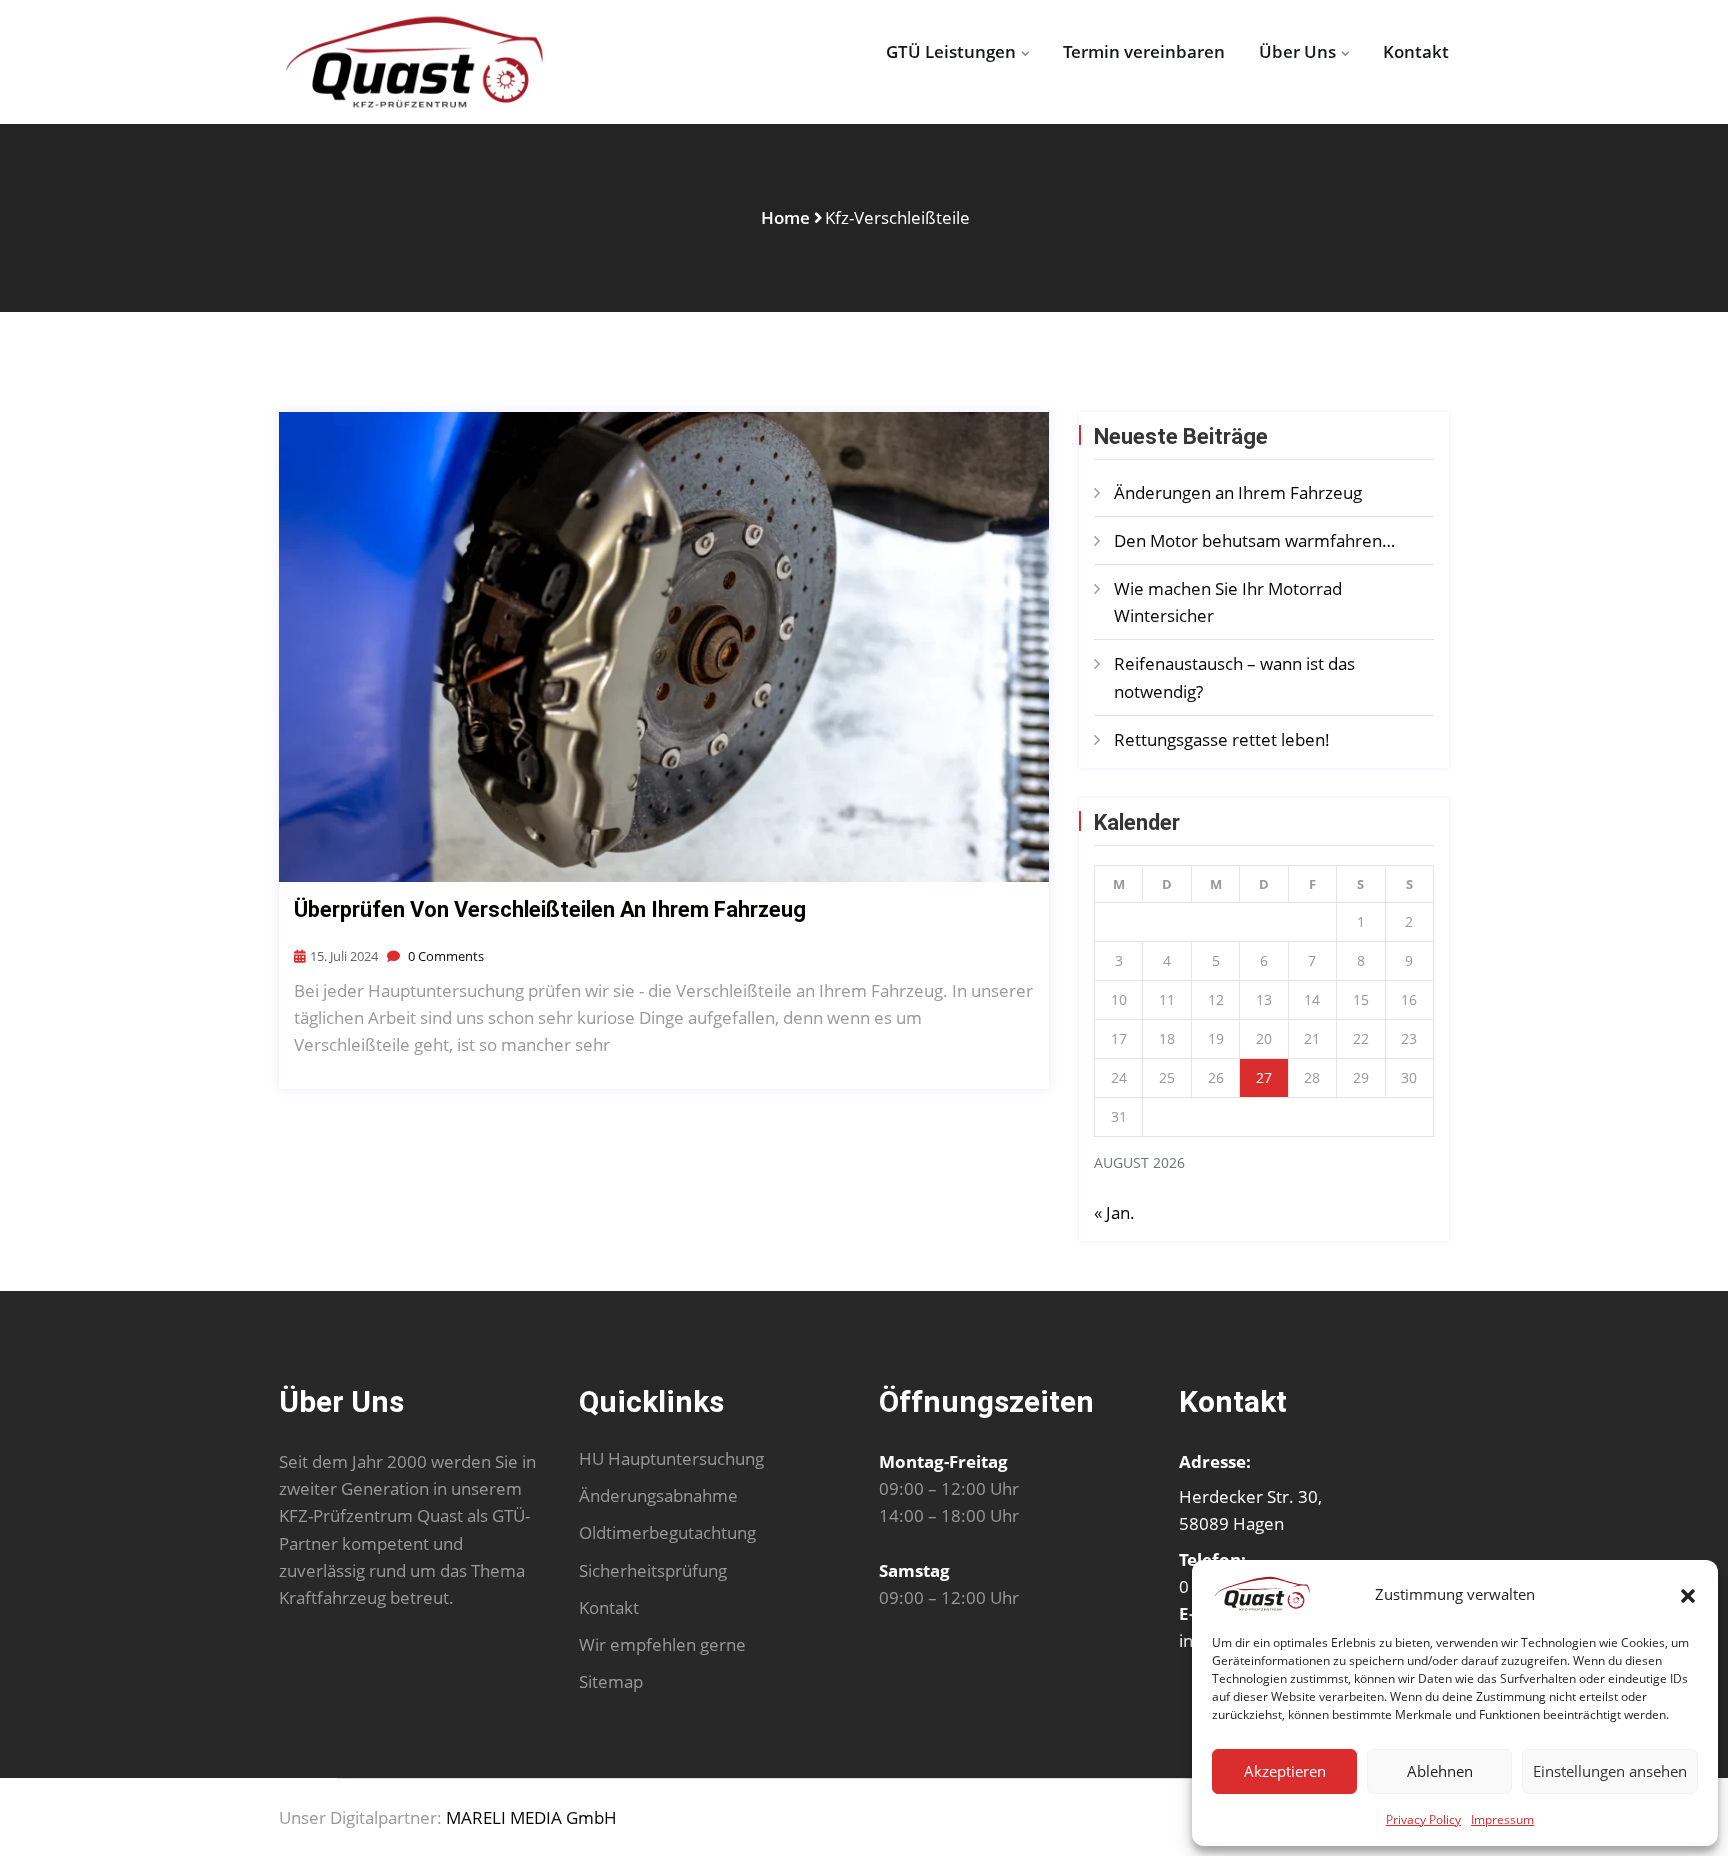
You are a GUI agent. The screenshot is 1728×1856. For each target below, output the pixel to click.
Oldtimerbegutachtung (667, 1532)
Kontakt (1416, 51)
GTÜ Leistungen (951, 51)
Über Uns (1297, 51)
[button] (1688, 1594)
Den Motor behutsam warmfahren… (1254, 540)
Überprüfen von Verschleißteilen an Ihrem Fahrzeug (550, 909)
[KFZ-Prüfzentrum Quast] (414, 62)
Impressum (1502, 1819)
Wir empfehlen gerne (662, 1644)
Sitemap (611, 1681)
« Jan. (1114, 1212)
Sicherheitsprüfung (653, 1570)
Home (785, 217)
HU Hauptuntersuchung (671, 1458)
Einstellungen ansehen (1610, 1771)
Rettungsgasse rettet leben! (1224, 739)
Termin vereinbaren (1144, 51)
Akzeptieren (1285, 1771)
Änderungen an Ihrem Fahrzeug (1238, 492)
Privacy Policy (1423, 1819)
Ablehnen (1440, 1771)
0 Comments (444, 956)
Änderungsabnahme (658, 1495)
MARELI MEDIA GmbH (531, 1817)
